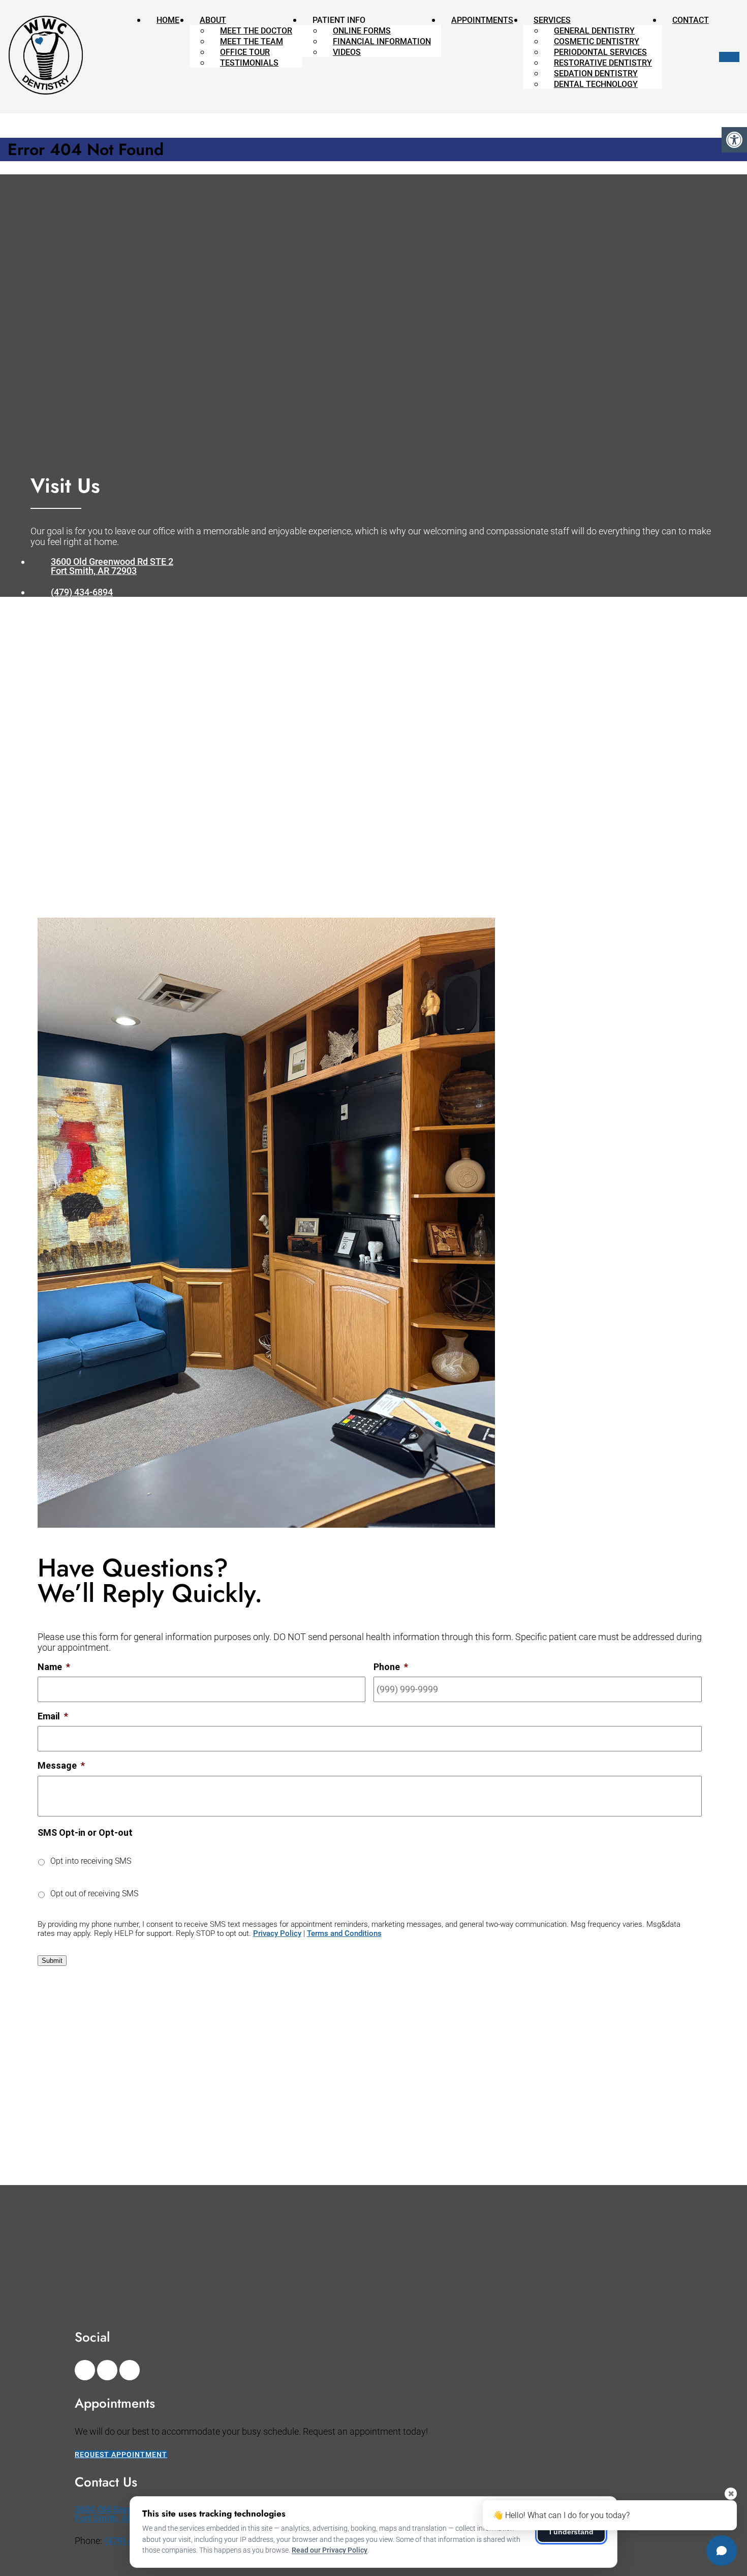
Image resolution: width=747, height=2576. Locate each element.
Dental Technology (596, 84)
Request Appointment (121, 2454)
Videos (347, 52)
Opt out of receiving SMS (94, 1893)
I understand (571, 2532)
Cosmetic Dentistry (597, 41)
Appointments (482, 20)
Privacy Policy (277, 1933)
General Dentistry (594, 31)
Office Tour (245, 52)
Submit (52, 1961)
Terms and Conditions (344, 1933)
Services (552, 20)
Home (168, 20)
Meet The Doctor (256, 31)
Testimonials (249, 63)
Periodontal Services (600, 52)
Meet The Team (252, 41)
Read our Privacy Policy (330, 2550)
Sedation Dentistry (596, 73)
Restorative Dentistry (603, 63)
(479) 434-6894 (82, 592)
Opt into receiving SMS (91, 1861)
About (213, 20)
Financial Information (382, 41)
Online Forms (362, 31)
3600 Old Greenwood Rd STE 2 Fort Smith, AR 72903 (112, 566)
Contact (691, 20)
